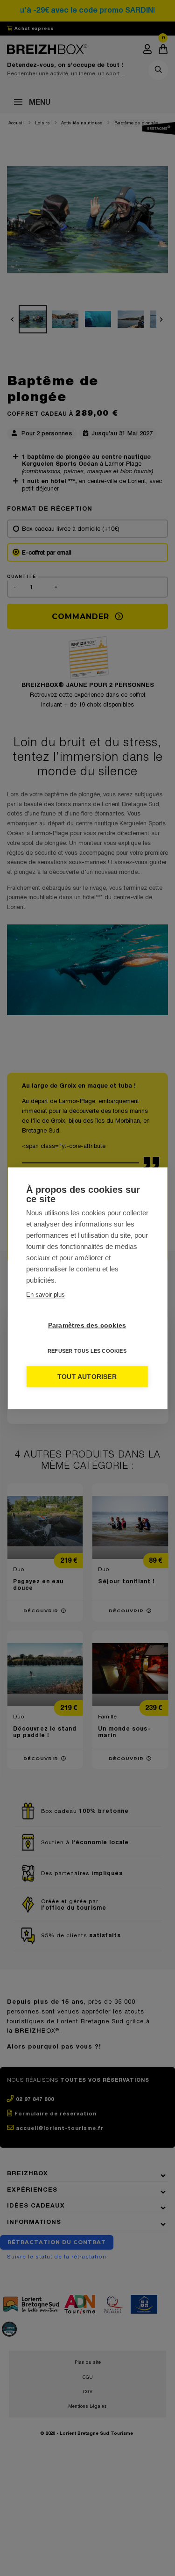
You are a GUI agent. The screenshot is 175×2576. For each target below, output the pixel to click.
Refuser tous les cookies (87, 1350)
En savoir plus (45, 1294)
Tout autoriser (87, 1376)
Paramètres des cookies (87, 1325)
